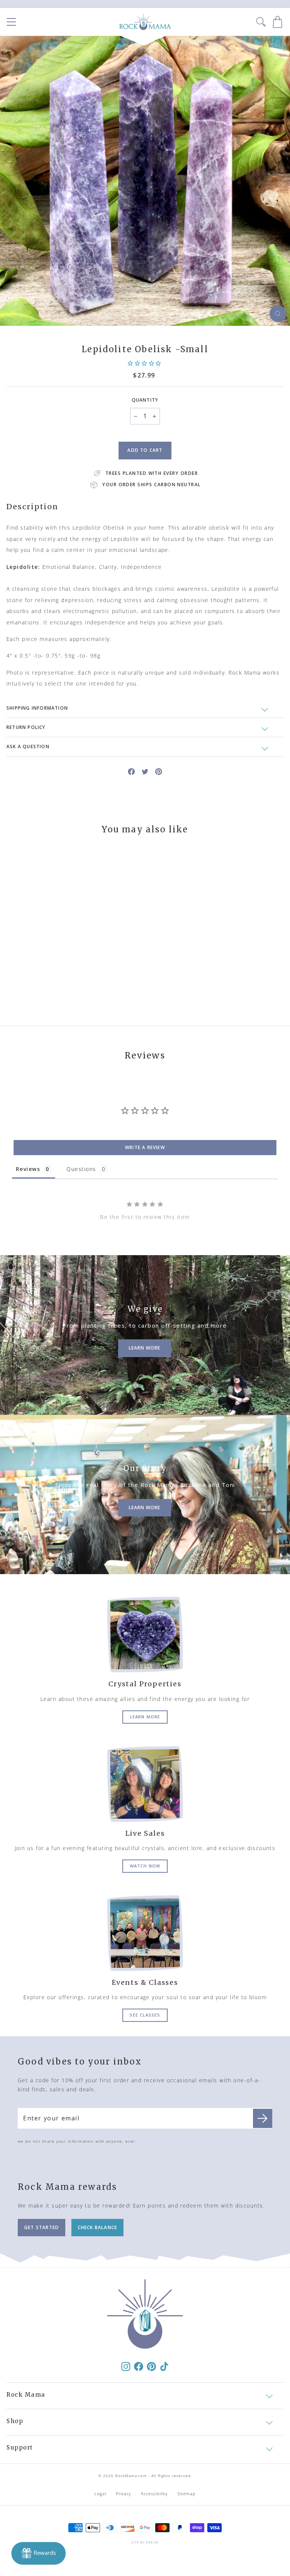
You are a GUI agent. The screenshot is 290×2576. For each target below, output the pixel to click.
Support (20, 2447)
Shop (15, 2421)
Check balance (98, 2227)
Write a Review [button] (145, 1147)
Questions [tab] (81, 1169)
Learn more (145, 1717)
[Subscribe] (263, 2118)
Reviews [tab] (28, 1169)
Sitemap (187, 2494)
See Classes (145, 2015)
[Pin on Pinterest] (159, 771)
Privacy (124, 2494)
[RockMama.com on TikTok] (164, 2366)
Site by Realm (145, 2542)
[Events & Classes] (145, 1933)
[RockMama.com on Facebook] (139, 2366)
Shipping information (37, 708)
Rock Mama (26, 2395)
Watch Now (145, 1866)
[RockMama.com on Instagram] (126, 2366)
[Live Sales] (145, 1784)
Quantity (145, 400)
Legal (100, 2494)
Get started (42, 2227)
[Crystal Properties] (145, 1635)
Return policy (26, 727)
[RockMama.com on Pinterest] (151, 2366)
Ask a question (28, 746)
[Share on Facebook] (131, 771)
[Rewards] (39, 2553)
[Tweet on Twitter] (145, 771)
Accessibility (154, 2494)
